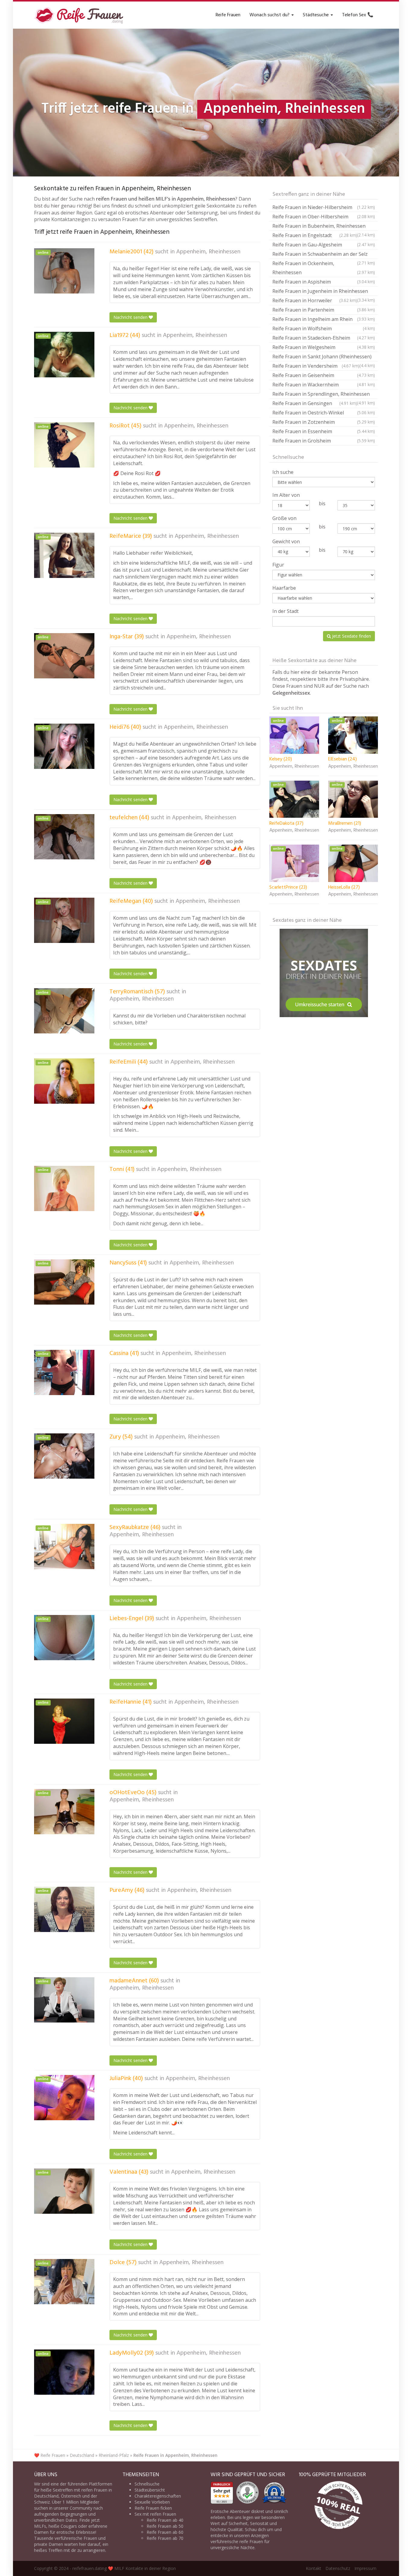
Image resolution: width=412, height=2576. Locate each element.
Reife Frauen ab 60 (165, 2532)
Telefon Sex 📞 (358, 15)
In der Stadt (285, 611)
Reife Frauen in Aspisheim (324, 282)
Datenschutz (338, 2568)
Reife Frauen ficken (153, 2508)
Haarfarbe (284, 588)
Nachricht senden (131, 317)
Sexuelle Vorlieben (152, 2502)
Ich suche (283, 472)
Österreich (71, 2496)
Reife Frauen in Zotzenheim (324, 422)
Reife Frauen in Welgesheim (324, 347)
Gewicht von (286, 541)
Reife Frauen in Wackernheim (324, 385)
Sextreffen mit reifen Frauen (80, 2490)
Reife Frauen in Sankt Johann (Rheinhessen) (324, 357)
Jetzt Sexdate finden (351, 636)
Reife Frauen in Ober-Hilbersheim (324, 217)
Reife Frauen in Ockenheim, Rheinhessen (324, 268)
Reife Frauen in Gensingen (315, 403)
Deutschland (82, 2455)
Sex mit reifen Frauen (155, 2514)
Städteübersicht (150, 2490)
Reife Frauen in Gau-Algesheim (324, 245)
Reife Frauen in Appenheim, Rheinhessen (175, 2455)
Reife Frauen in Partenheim (324, 310)
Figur (278, 565)
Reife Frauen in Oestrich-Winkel (324, 413)
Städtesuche (316, 15)
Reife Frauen (228, 15)
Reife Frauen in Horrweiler (315, 300)
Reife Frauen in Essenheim (324, 431)
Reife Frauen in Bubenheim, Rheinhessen (324, 227)
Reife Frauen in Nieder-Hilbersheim (324, 207)
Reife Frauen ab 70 (165, 2538)
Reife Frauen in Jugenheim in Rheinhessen (324, 292)
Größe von (284, 518)
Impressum (365, 2568)
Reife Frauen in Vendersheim (316, 366)
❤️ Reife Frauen (50, 2455)
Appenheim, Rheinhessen (208, 252)
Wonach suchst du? (270, 15)
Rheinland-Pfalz (114, 2455)
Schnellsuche (147, 2484)
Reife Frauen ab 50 (165, 2526)
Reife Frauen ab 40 (165, 2520)
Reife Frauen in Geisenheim (324, 375)
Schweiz (42, 2502)
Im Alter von (286, 495)
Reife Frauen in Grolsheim (324, 441)
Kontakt (314, 2568)
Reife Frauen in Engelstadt (315, 235)
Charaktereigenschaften (158, 2496)
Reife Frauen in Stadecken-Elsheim (324, 338)
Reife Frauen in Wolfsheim (324, 328)
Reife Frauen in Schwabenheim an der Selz (324, 255)
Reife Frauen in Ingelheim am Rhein (324, 319)
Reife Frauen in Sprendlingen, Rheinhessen (324, 395)
